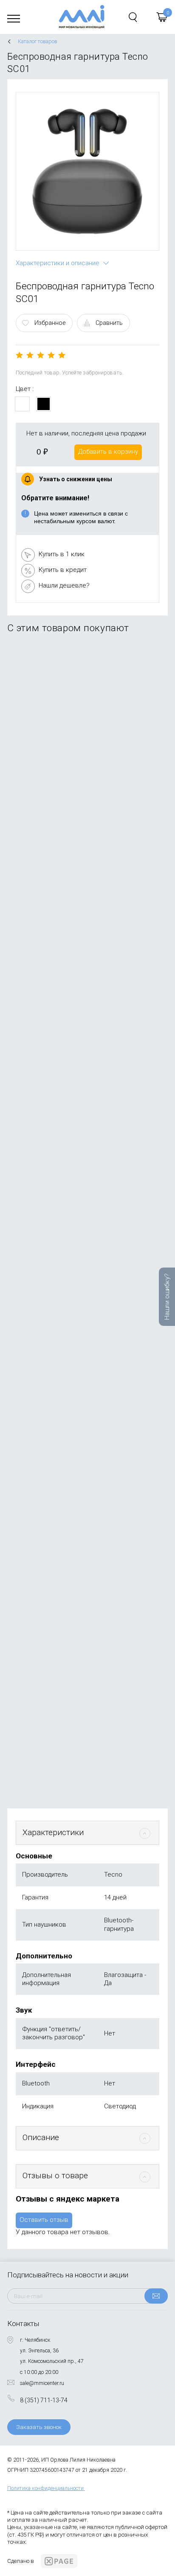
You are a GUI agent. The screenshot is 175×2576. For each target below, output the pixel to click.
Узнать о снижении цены (76, 479)
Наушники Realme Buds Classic (61, 1226)
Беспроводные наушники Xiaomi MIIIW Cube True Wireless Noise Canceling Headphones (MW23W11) (82, 895)
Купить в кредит (63, 570)
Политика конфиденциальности (45, 2488)
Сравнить (109, 323)
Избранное (50, 323)
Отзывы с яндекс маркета (68, 2199)
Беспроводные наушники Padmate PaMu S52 (82, 729)
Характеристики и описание (58, 263)
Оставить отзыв (44, 2220)
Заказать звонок (39, 2427)
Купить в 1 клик (62, 554)
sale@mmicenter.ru (42, 2383)
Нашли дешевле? (64, 585)
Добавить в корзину (108, 452)
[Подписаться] (156, 2296)
